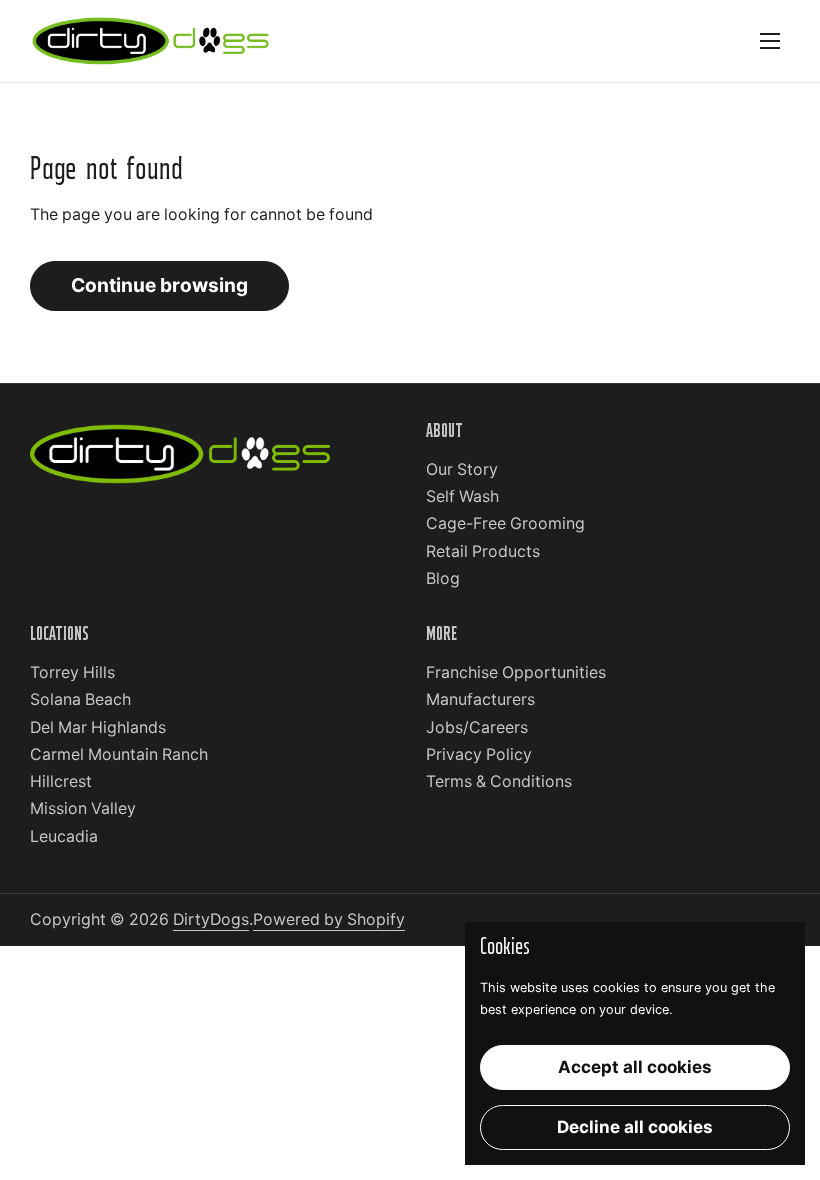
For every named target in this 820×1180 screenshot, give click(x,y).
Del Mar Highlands (98, 727)
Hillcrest (61, 781)
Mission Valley (83, 808)
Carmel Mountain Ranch (119, 754)
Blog (443, 578)
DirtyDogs (211, 919)
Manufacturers (480, 699)
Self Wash (462, 496)
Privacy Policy (479, 754)
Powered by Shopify (329, 919)
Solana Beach (80, 699)
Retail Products (483, 551)
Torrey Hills (72, 672)
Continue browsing (159, 285)
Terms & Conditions (499, 781)
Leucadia (64, 836)
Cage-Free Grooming (505, 523)
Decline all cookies (635, 1127)
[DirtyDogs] (150, 41)
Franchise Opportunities (516, 672)
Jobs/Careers (477, 727)
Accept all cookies (635, 1067)
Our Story (462, 469)
